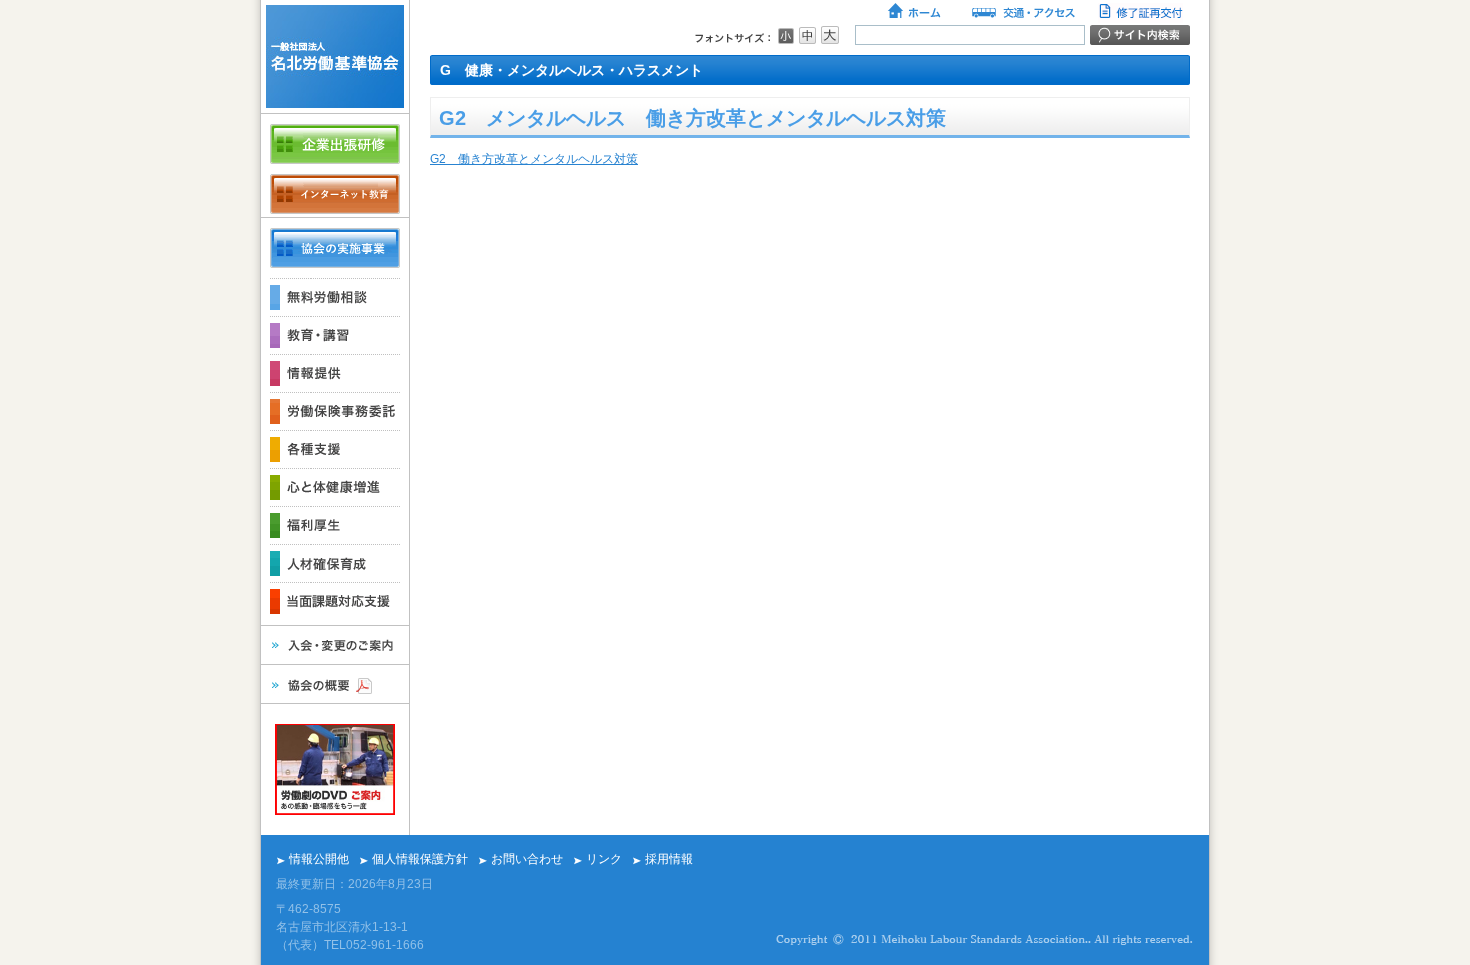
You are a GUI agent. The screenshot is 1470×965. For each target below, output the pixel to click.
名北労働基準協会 (335, 56)
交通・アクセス (1022, 13)
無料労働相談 (335, 297)
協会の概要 (335, 684)
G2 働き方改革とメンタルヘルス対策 (534, 159)
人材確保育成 (335, 563)
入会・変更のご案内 (335, 645)
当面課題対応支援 (335, 601)
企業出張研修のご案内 (335, 144)
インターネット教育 (335, 194)
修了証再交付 (1143, 13)
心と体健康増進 (335, 487)
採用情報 (669, 859)
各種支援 (335, 449)
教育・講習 (335, 335)
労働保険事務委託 (335, 411)
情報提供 (335, 373)
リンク (604, 859)
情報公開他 (319, 859)
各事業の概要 (335, 248)
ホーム (916, 13)
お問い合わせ (527, 859)
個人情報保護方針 (420, 859)
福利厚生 (335, 525)
